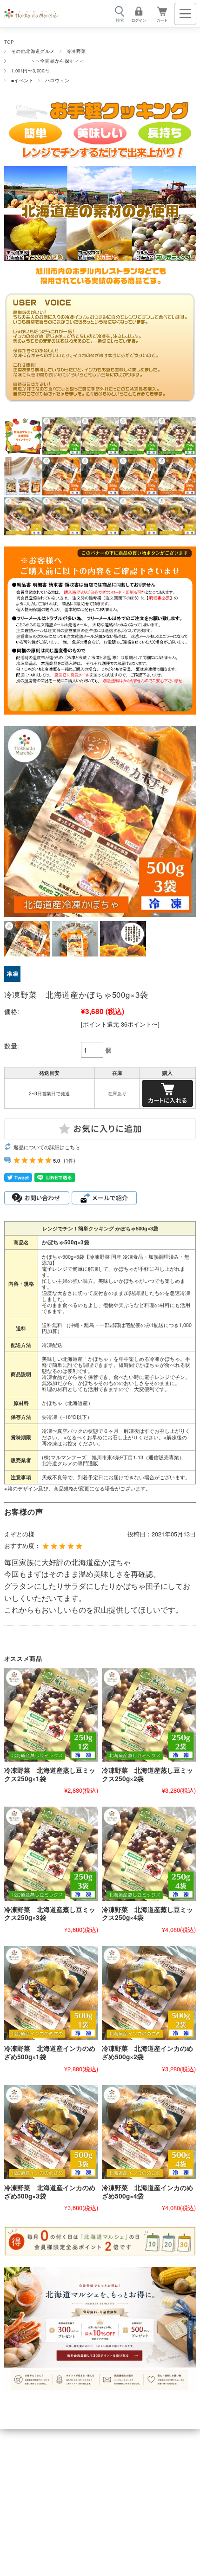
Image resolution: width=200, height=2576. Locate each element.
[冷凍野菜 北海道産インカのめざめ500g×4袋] (149, 2132)
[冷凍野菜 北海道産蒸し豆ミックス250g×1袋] (51, 1715)
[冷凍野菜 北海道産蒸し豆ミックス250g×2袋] (149, 1715)
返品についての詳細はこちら (47, 1147)
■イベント (22, 80)
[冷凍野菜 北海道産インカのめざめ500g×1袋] (51, 1993)
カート (162, 20)
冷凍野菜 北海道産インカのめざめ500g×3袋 (50, 2192)
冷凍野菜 (76, 51)
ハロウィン (57, 80)
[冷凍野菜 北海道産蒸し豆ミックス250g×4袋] (149, 1854)
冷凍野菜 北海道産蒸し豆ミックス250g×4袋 (147, 1914)
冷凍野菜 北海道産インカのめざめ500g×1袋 (50, 2052)
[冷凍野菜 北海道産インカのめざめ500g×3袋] (51, 2132)
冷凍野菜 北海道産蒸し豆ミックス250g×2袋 (147, 1774)
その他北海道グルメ (33, 51)
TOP (9, 42)
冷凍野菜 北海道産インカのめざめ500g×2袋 (147, 2052)
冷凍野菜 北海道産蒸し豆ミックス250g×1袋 (50, 1774)
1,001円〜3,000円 (30, 71)
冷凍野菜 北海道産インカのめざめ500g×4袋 (147, 2192)
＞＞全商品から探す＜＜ (48, 61)
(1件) (70, 1160)
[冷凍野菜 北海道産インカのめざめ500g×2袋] (149, 1993)
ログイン (139, 20)
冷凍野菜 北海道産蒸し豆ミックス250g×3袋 (50, 1914)
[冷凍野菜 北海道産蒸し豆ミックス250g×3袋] (51, 1854)
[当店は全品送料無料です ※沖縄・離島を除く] (31, 14)
